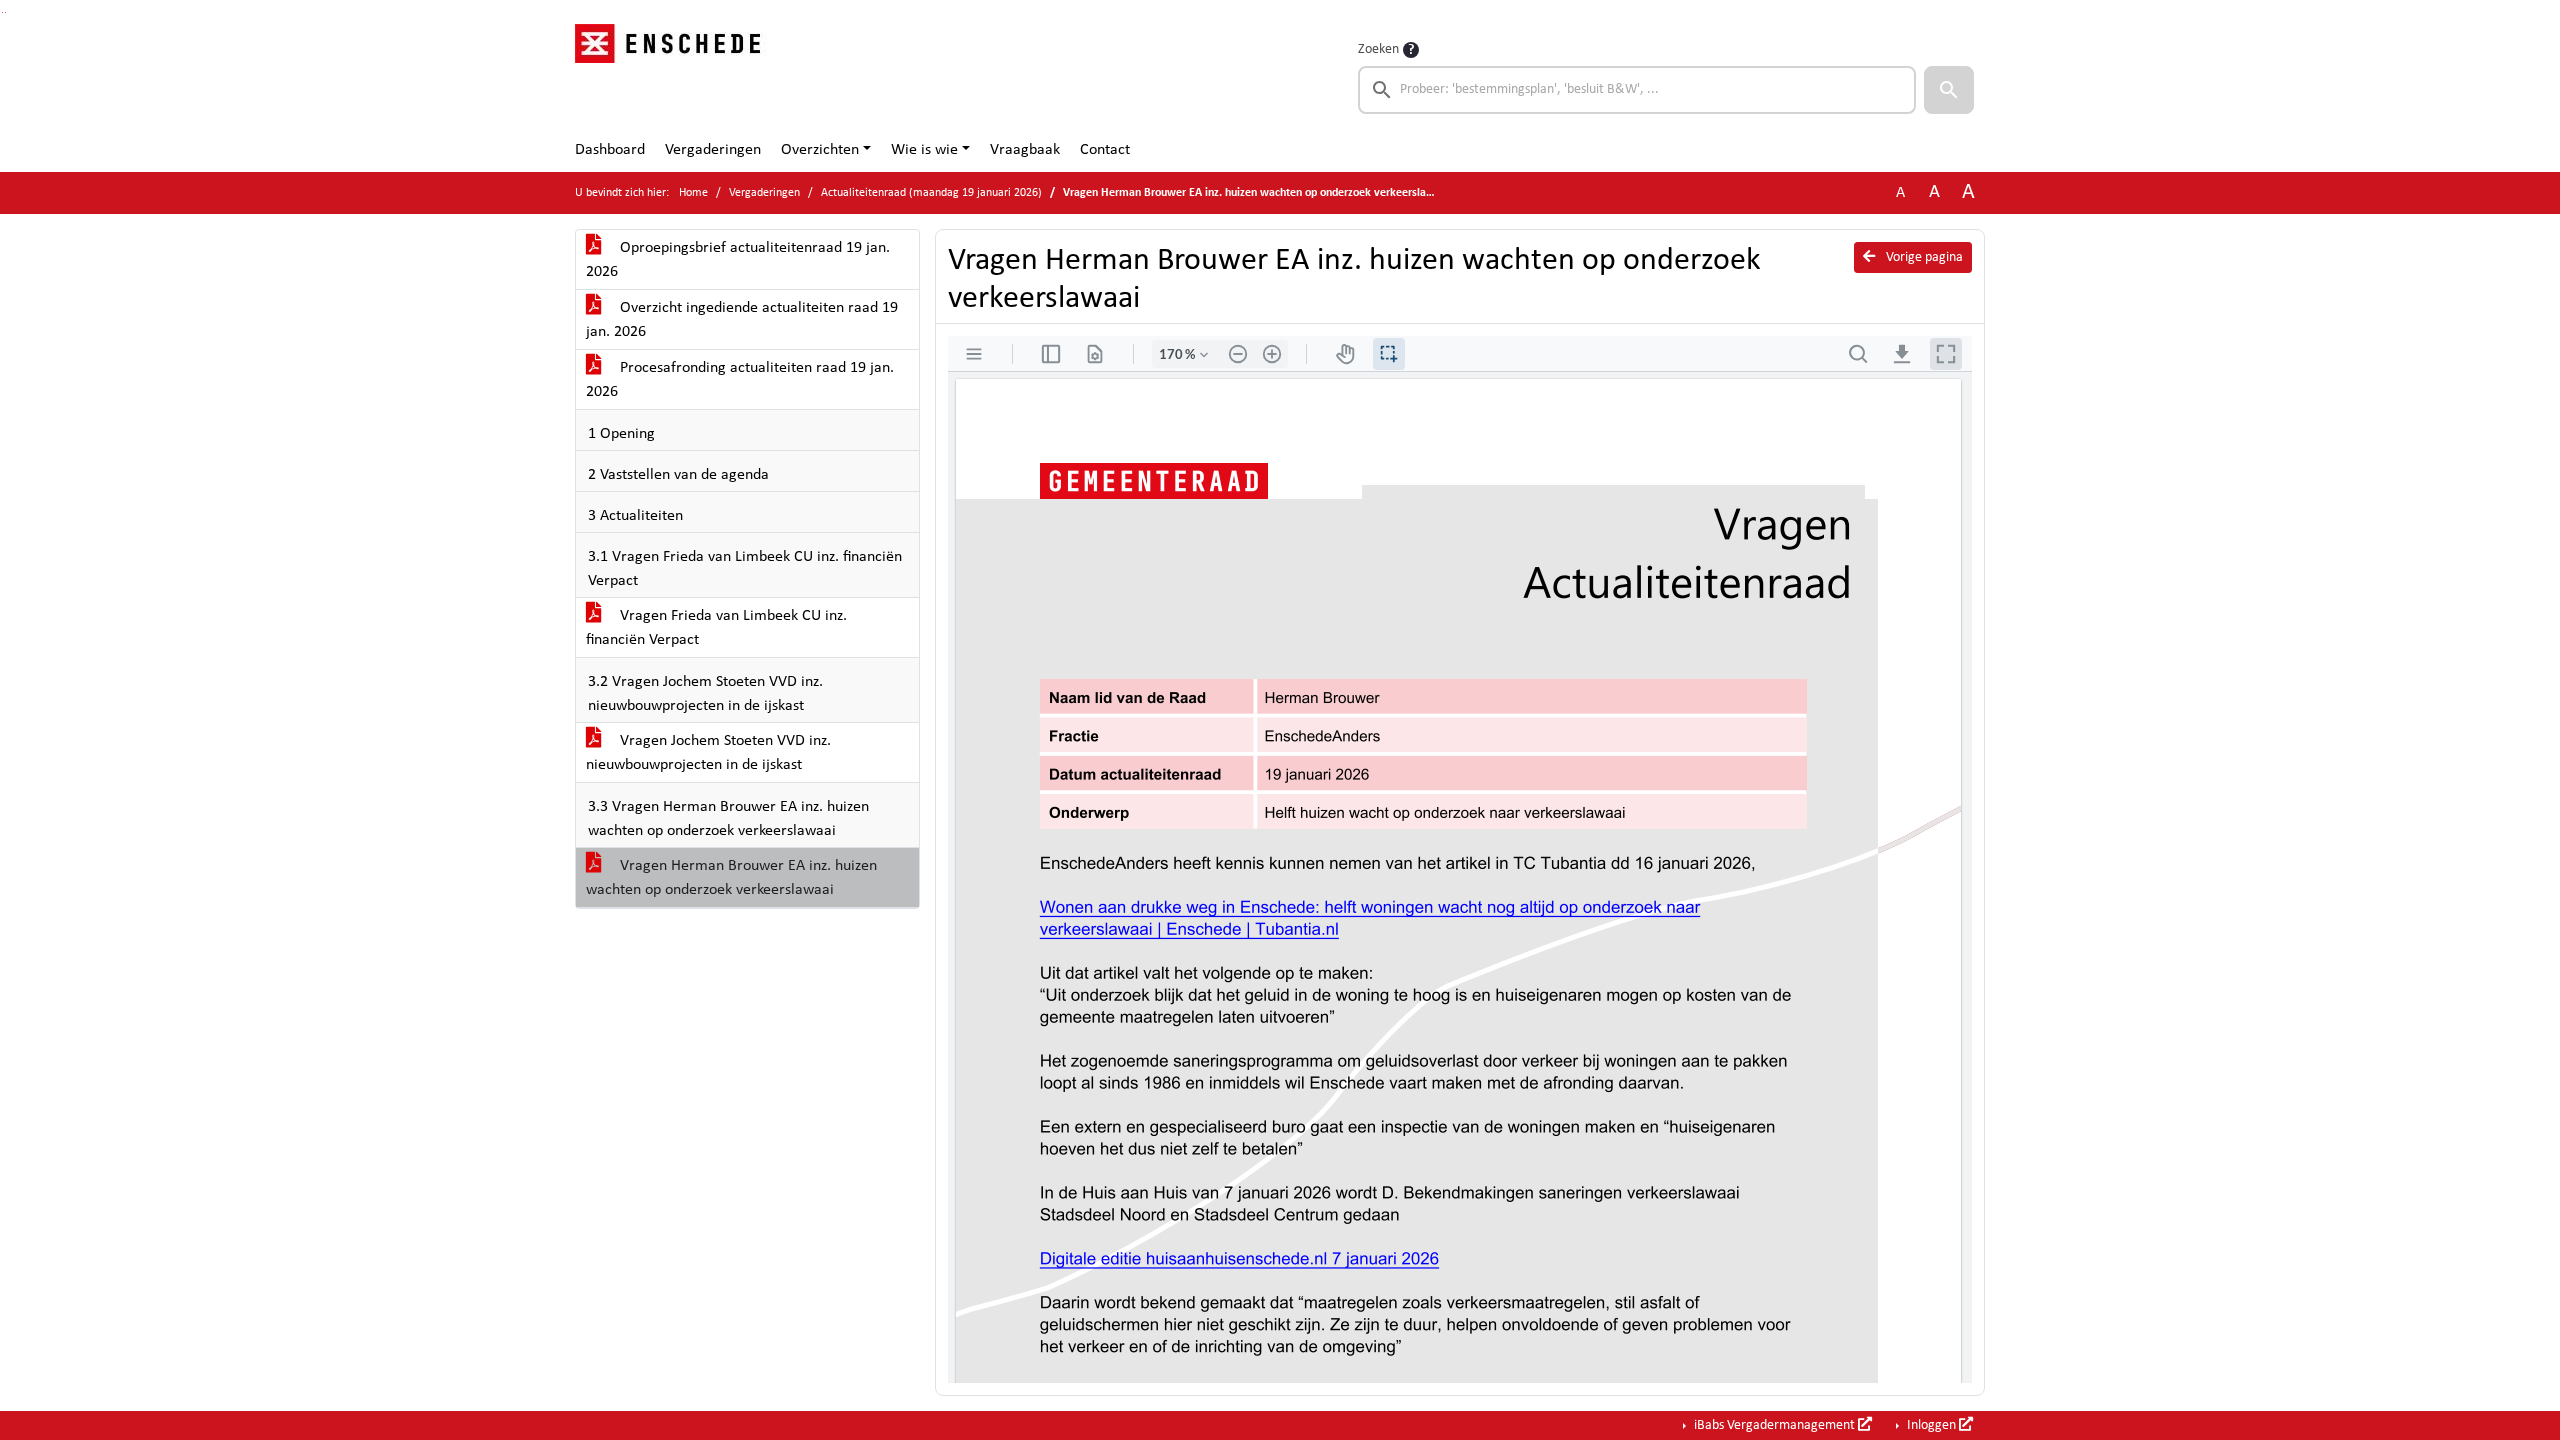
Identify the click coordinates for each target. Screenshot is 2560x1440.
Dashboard (610, 150)
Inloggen (1931, 1425)
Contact (1105, 150)
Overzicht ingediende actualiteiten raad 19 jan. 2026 (742, 320)
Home (693, 193)
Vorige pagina (1923, 257)
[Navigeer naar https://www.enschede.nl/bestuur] (673, 76)
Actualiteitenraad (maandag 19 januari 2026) (931, 193)
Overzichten (820, 150)
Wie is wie (924, 150)
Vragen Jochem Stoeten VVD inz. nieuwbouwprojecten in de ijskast (708, 753)
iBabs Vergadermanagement (1774, 1425)
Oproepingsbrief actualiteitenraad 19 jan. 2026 (738, 260)
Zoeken (1378, 49)
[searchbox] (1637, 90)
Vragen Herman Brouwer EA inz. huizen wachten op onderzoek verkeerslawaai (731, 878)
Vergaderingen (713, 150)
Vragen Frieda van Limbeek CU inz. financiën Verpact (716, 628)
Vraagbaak (1025, 150)
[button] (1949, 90)
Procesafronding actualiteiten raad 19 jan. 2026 (740, 380)
